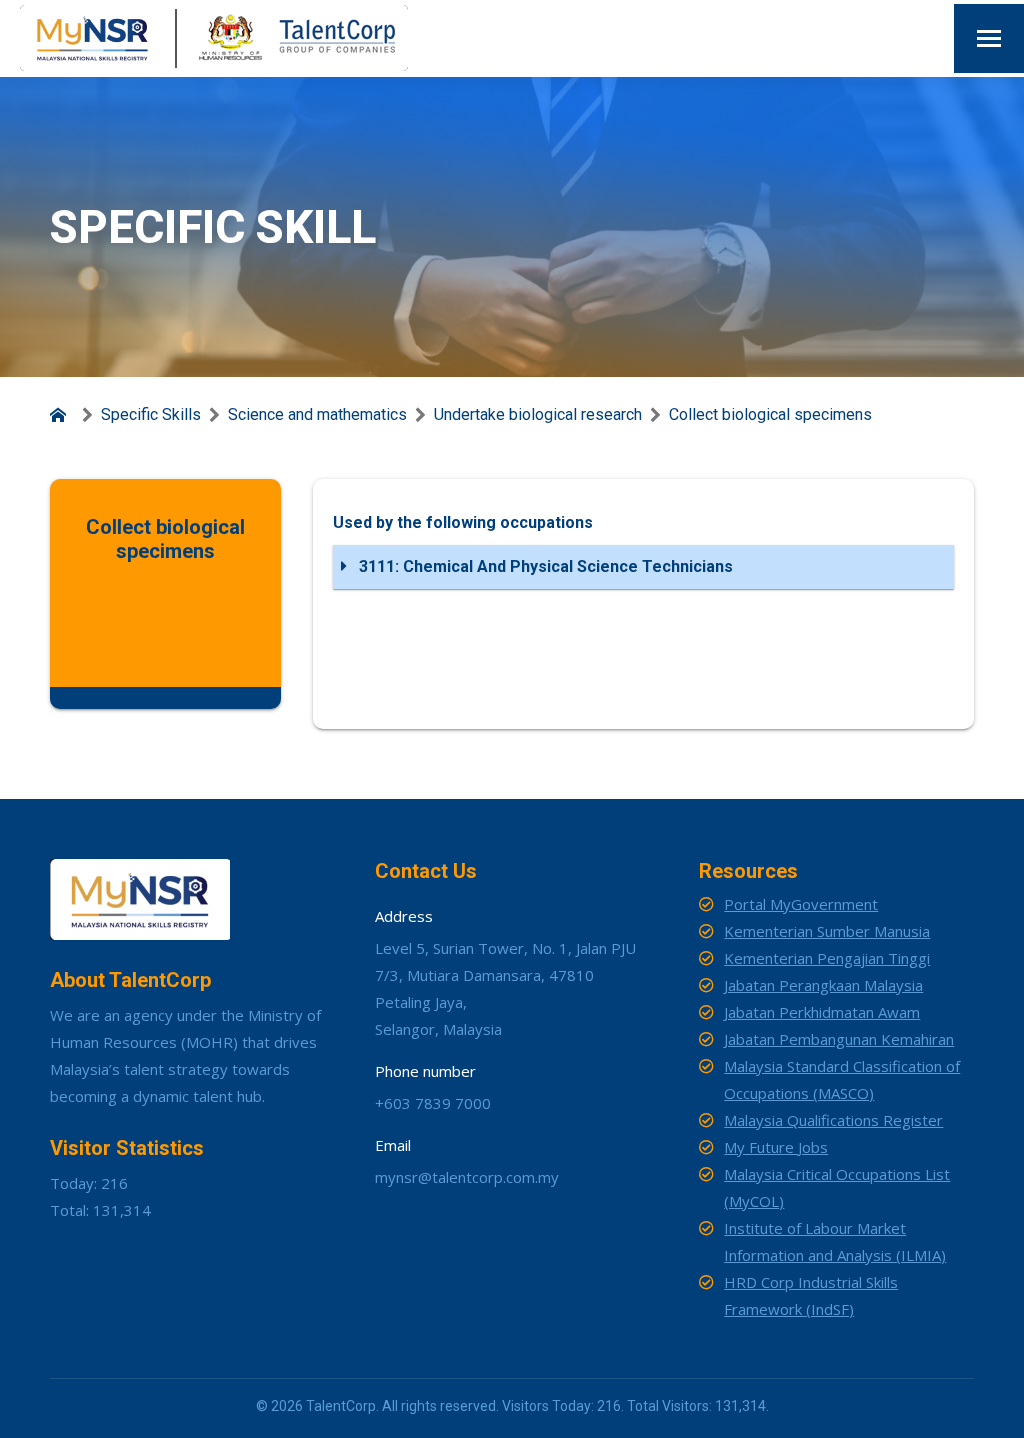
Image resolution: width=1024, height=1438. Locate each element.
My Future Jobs (776, 1147)
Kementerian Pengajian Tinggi (827, 958)
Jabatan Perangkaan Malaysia (823, 985)
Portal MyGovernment (801, 904)
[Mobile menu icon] (989, 38)
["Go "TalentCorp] (62, 415)
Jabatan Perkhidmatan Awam (822, 1012)
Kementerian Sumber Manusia (827, 931)
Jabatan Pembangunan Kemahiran (839, 1039)
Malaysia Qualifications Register (833, 1120)
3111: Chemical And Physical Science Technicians (544, 566)
